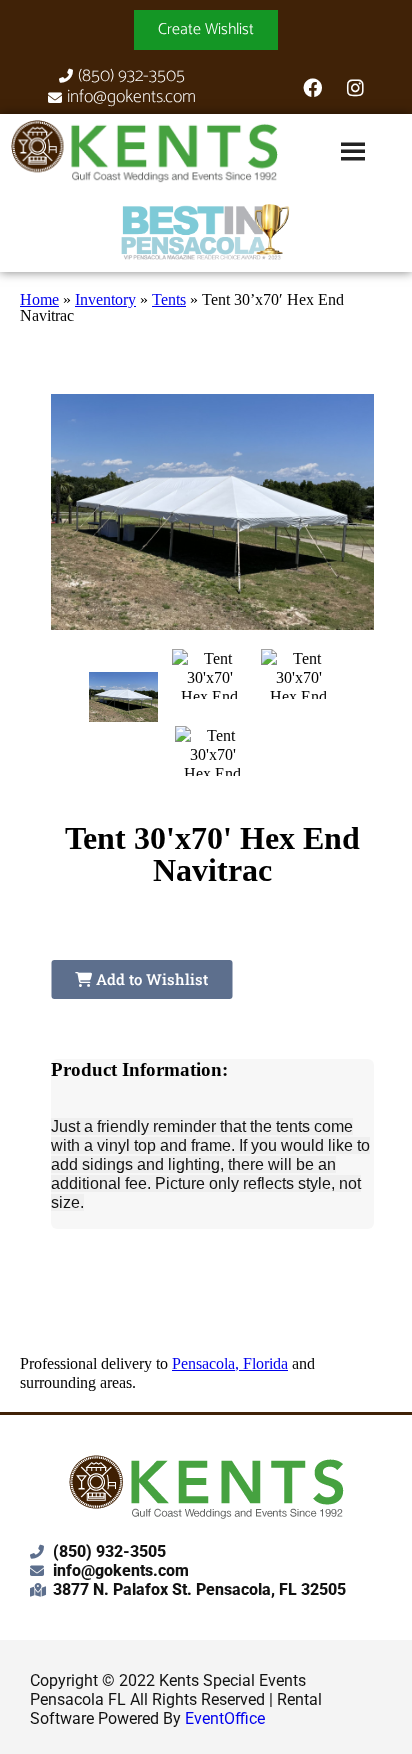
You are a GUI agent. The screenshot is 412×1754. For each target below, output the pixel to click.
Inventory (105, 299)
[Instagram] (355, 87)
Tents (169, 299)
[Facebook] (312, 87)
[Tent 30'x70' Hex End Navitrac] (123, 697)
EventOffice (225, 1718)
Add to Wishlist (150, 979)
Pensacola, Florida (230, 1363)
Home (39, 299)
